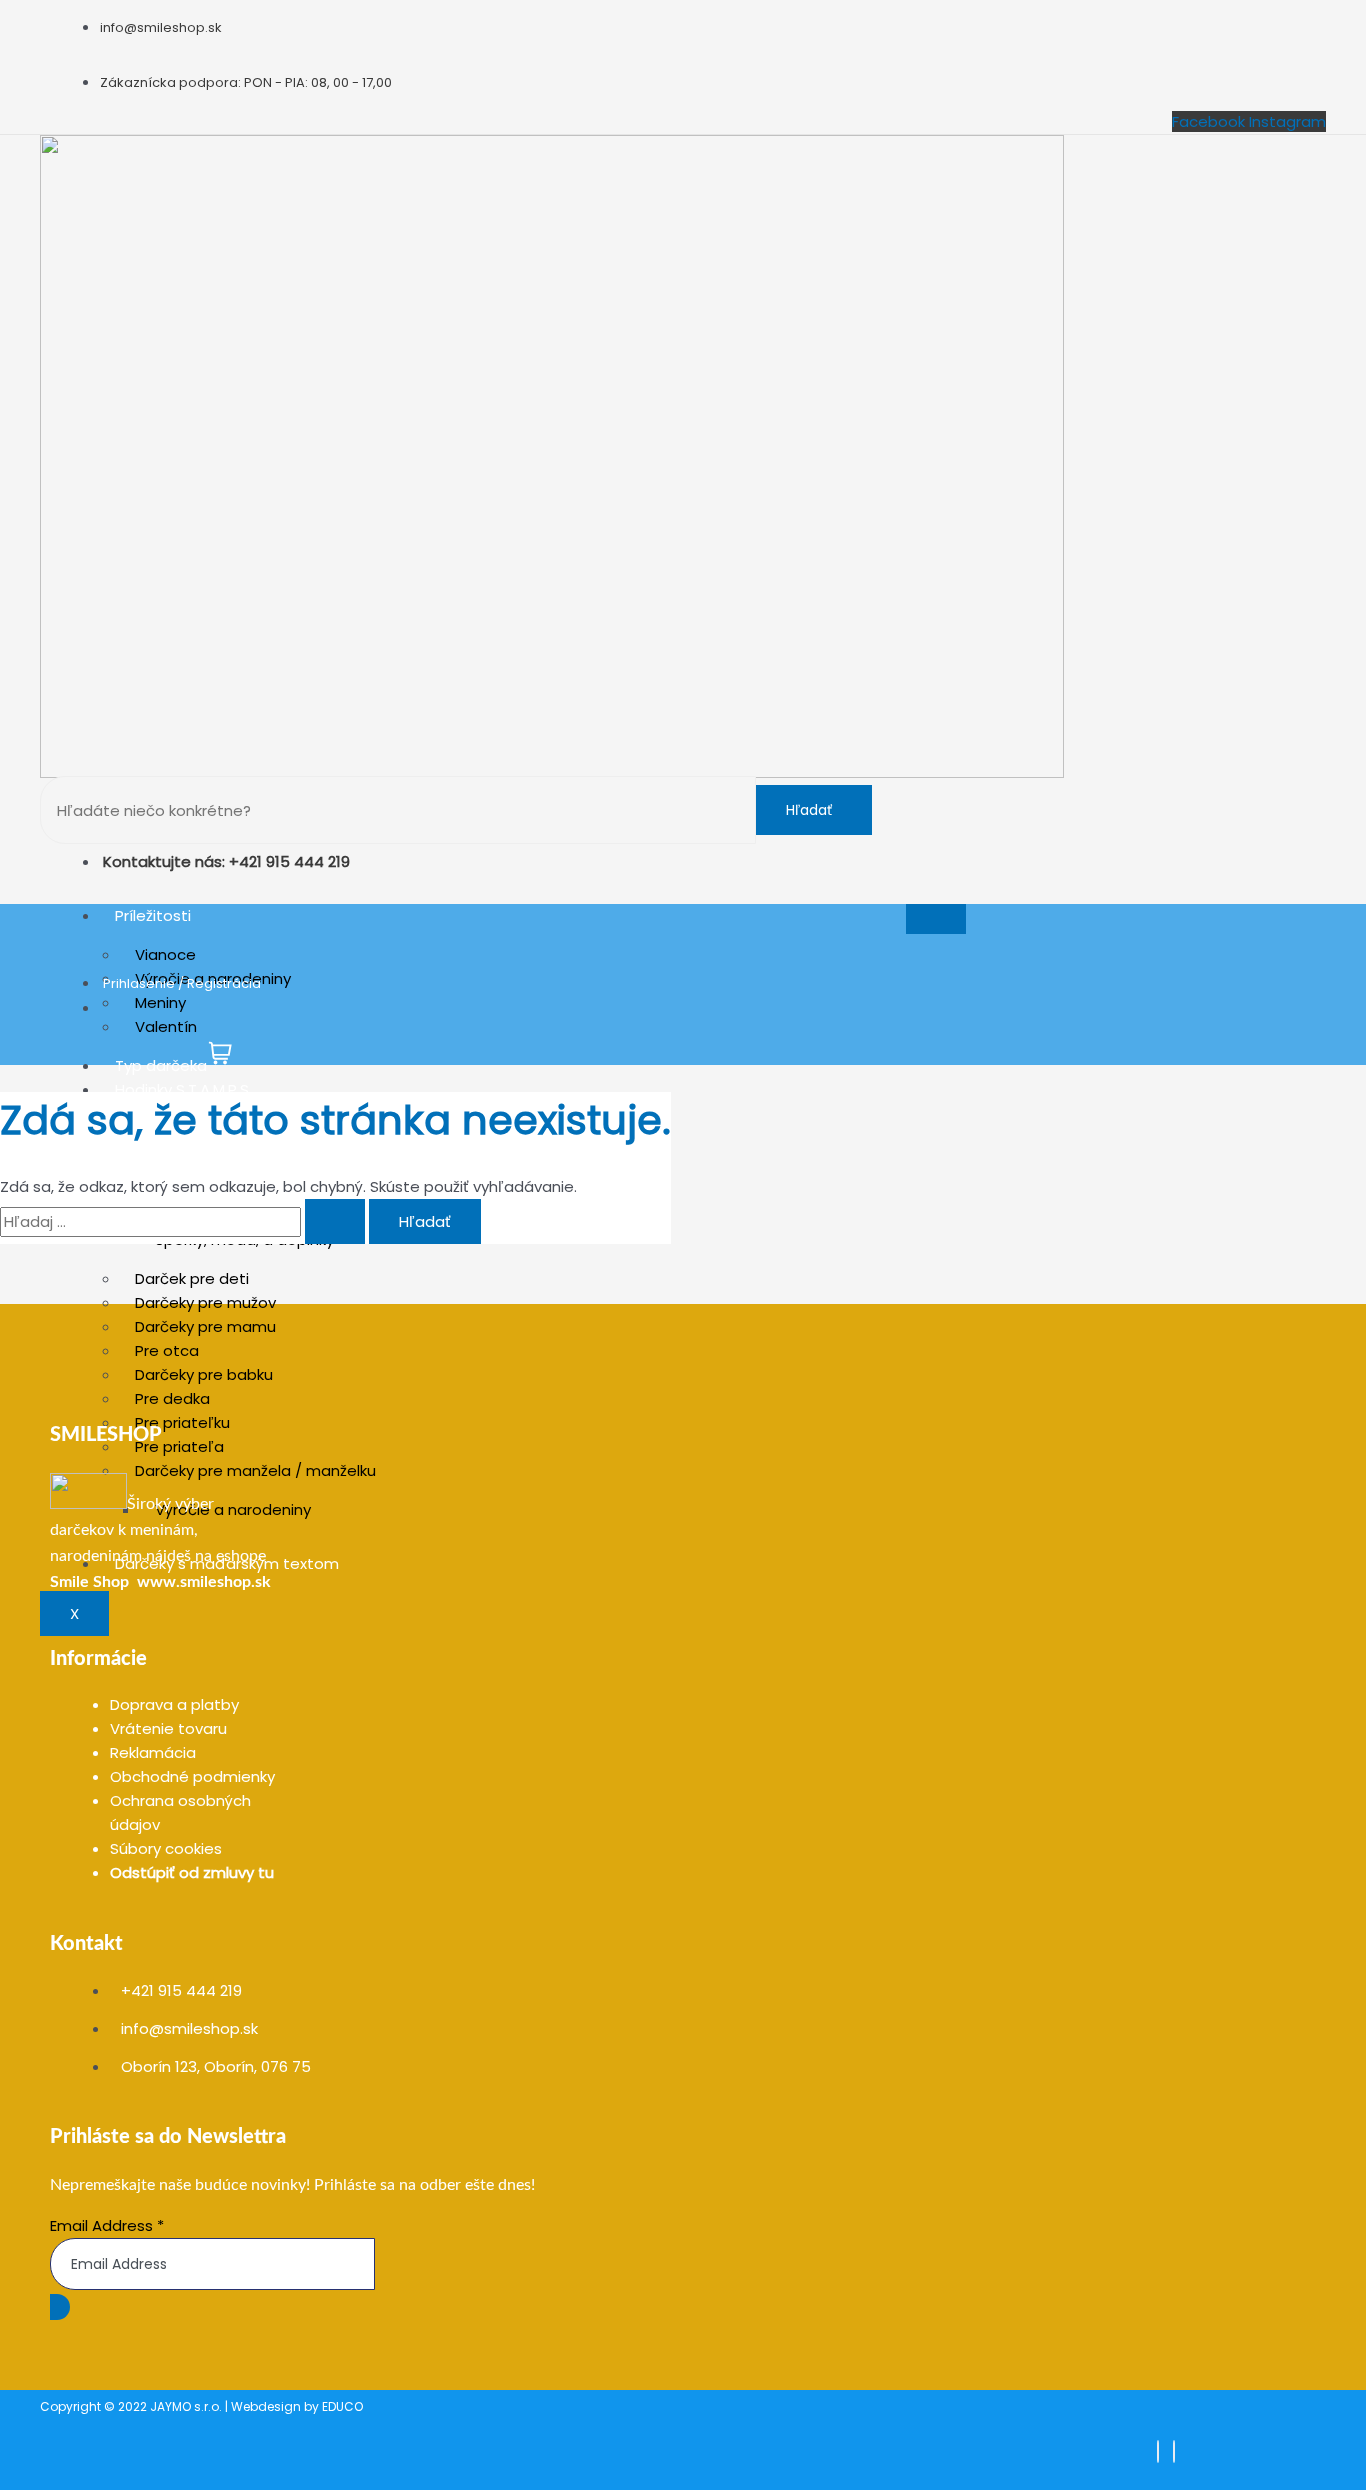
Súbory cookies (166, 1848)
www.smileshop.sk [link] (204, 1582)
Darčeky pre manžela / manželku (255, 1470)
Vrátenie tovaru (168, 1728)
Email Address (107, 2225)
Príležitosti (153, 915)
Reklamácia (153, 1752)
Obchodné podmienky (192, 1776)
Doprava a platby (174, 1704)
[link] (89, 1582)
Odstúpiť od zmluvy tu (192, 1872)
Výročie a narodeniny (233, 1509)
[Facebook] (1158, 2451)
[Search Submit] (335, 1221)
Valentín (166, 1026)
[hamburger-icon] (936, 919)
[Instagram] (1174, 2451)
